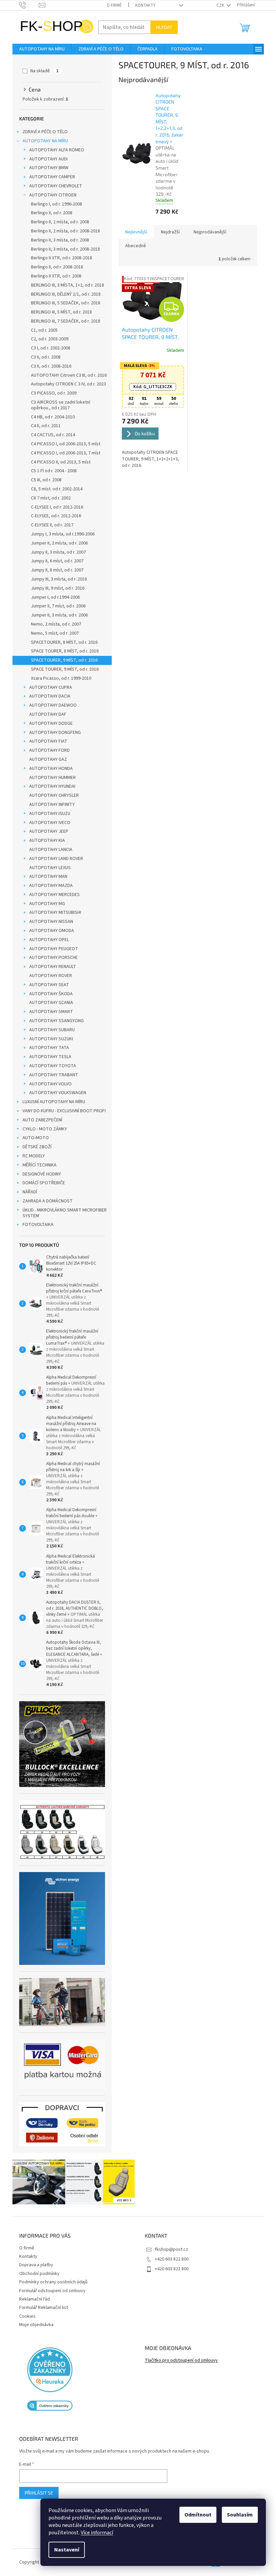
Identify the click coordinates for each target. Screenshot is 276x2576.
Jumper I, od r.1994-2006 (53, 597)
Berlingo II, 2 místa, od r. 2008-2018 (63, 231)
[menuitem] (39, 49)
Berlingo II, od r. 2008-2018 (54, 267)
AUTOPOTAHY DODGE (48, 723)
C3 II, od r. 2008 (43, 357)
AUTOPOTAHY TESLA (48, 1057)
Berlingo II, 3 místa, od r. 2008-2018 (63, 249)
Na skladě (42, 71)
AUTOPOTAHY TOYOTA (50, 1066)
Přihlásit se (36, 2493)
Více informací (92, 2533)
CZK (218, 5)
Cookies (25, 2316)
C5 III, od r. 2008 (44, 480)
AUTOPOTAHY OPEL (46, 940)
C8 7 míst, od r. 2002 (48, 498)
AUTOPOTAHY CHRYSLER (51, 795)
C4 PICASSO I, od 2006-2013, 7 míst (63, 453)
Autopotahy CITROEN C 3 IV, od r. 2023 (66, 384)
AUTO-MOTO (33, 1138)
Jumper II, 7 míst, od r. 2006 (56, 606)
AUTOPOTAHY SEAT (46, 985)
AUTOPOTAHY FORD (47, 750)
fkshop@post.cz (169, 2249)
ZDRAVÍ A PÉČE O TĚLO (42, 132)
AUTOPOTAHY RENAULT (50, 967)
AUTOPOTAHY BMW (46, 168)
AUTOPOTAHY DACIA (47, 696)
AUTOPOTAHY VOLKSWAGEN (55, 1093)
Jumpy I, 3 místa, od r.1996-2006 (60, 534)
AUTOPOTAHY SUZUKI (48, 1039)
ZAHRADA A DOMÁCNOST (45, 1201)
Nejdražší (168, 232)
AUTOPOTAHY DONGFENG (52, 733)
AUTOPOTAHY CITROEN (50, 195)
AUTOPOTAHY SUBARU (49, 1030)
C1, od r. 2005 (42, 330)
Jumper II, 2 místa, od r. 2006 (57, 543)
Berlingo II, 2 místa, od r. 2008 (57, 222)
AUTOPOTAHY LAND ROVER (54, 859)
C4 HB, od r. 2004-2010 (50, 417)
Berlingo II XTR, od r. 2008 (54, 276)
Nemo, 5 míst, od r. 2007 (52, 633)
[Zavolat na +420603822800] (26, 5)
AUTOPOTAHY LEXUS (47, 868)
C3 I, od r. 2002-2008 (48, 348)
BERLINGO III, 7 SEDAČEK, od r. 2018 (63, 321)
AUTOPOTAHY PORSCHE (51, 958)
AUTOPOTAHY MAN (46, 876)
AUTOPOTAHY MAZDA (48, 886)
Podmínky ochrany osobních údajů (51, 2282)
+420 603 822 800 (169, 2259)
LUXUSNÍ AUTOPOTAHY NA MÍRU (51, 1102)
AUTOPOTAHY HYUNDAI (50, 786)
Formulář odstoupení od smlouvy (50, 2291)
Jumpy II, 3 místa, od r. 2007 (56, 552)
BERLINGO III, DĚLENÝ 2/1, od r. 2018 (63, 294)
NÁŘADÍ (27, 1192)
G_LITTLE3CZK (150, 387)
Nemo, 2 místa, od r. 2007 (53, 624)
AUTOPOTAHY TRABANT (51, 1075)
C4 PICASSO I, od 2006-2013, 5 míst (63, 444)
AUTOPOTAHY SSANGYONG (54, 1021)
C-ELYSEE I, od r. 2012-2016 (54, 507)
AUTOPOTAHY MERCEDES (52, 895)
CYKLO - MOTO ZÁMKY (42, 1129)
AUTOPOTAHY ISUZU (47, 814)
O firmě (112, 5)
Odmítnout (193, 2515)
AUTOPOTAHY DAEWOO (50, 705)
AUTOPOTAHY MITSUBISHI (53, 912)
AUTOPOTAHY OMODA (49, 931)
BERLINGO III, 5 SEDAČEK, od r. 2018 (63, 303)
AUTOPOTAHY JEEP (46, 831)
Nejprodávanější (207, 232)
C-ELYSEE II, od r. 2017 (49, 525)
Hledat (161, 27)
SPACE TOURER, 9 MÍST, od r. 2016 (62, 669)
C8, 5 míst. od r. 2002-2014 (54, 489)
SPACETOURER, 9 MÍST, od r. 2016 (62, 660)
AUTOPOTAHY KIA (44, 841)
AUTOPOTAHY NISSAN (48, 922)
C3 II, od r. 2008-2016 (48, 366)
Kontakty (143, 5)
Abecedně (133, 246)
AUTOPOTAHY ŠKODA (48, 994)
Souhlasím (235, 2515)
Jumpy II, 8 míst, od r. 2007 (55, 570)
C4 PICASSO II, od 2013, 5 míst (58, 462)
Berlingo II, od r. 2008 (49, 213)
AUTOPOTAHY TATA (46, 1048)
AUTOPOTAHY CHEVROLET (53, 186)
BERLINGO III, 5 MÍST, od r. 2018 (59, 312)
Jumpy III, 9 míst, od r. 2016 (55, 588)
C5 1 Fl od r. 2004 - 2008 (51, 471)
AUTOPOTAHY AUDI (46, 159)
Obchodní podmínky (37, 2274)
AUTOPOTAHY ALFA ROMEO (54, 150)
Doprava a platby (33, 2265)
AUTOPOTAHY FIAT (46, 741)
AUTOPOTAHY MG (44, 904)
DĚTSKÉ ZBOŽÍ (34, 1147)
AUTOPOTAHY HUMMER (50, 778)
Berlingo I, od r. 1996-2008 (54, 204)
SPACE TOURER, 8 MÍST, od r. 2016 (62, 651)
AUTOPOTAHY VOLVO (48, 1084)
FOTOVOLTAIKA (35, 1225)
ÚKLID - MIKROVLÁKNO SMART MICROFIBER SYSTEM (62, 1213)
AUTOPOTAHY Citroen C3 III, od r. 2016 (66, 375)
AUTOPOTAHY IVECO (47, 823)
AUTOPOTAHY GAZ (45, 759)
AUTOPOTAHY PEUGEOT (51, 949)
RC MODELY (31, 1156)
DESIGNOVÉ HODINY (39, 1174)
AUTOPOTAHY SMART (48, 1012)
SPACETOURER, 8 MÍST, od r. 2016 (62, 642)
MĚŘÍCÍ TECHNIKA (37, 1165)
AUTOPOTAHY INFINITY (49, 805)
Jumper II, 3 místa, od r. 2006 (57, 615)
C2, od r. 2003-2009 (47, 339)
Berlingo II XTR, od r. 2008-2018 (59, 258)
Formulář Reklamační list (41, 2308)
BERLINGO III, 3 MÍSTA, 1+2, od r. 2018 (65, 285)
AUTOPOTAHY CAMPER (49, 177)
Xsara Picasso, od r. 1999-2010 (58, 678)
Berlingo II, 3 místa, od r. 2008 (57, 240)
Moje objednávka (34, 2325)
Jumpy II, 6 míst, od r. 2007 (55, 561)
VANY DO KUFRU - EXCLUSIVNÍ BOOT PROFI (61, 1111)
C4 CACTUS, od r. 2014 (50, 435)
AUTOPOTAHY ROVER (48, 976)
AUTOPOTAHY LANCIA (48, 850)
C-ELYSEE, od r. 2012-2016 (53, 516)
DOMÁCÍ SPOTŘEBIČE (41, 1183)
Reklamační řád (32, 2299)
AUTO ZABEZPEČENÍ (40, 1120)
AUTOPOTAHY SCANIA (48, 1003)
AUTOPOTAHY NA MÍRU (43, 141)
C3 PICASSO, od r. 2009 (51, 393)
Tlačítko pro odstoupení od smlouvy (179, 2361)
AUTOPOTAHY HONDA (48, 769)
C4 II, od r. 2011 (43, 426)
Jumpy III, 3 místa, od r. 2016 (56, 579)
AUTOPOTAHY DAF (45, 714)
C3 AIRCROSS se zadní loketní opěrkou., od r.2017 (58, 405)
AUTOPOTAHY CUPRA (48, 687)
